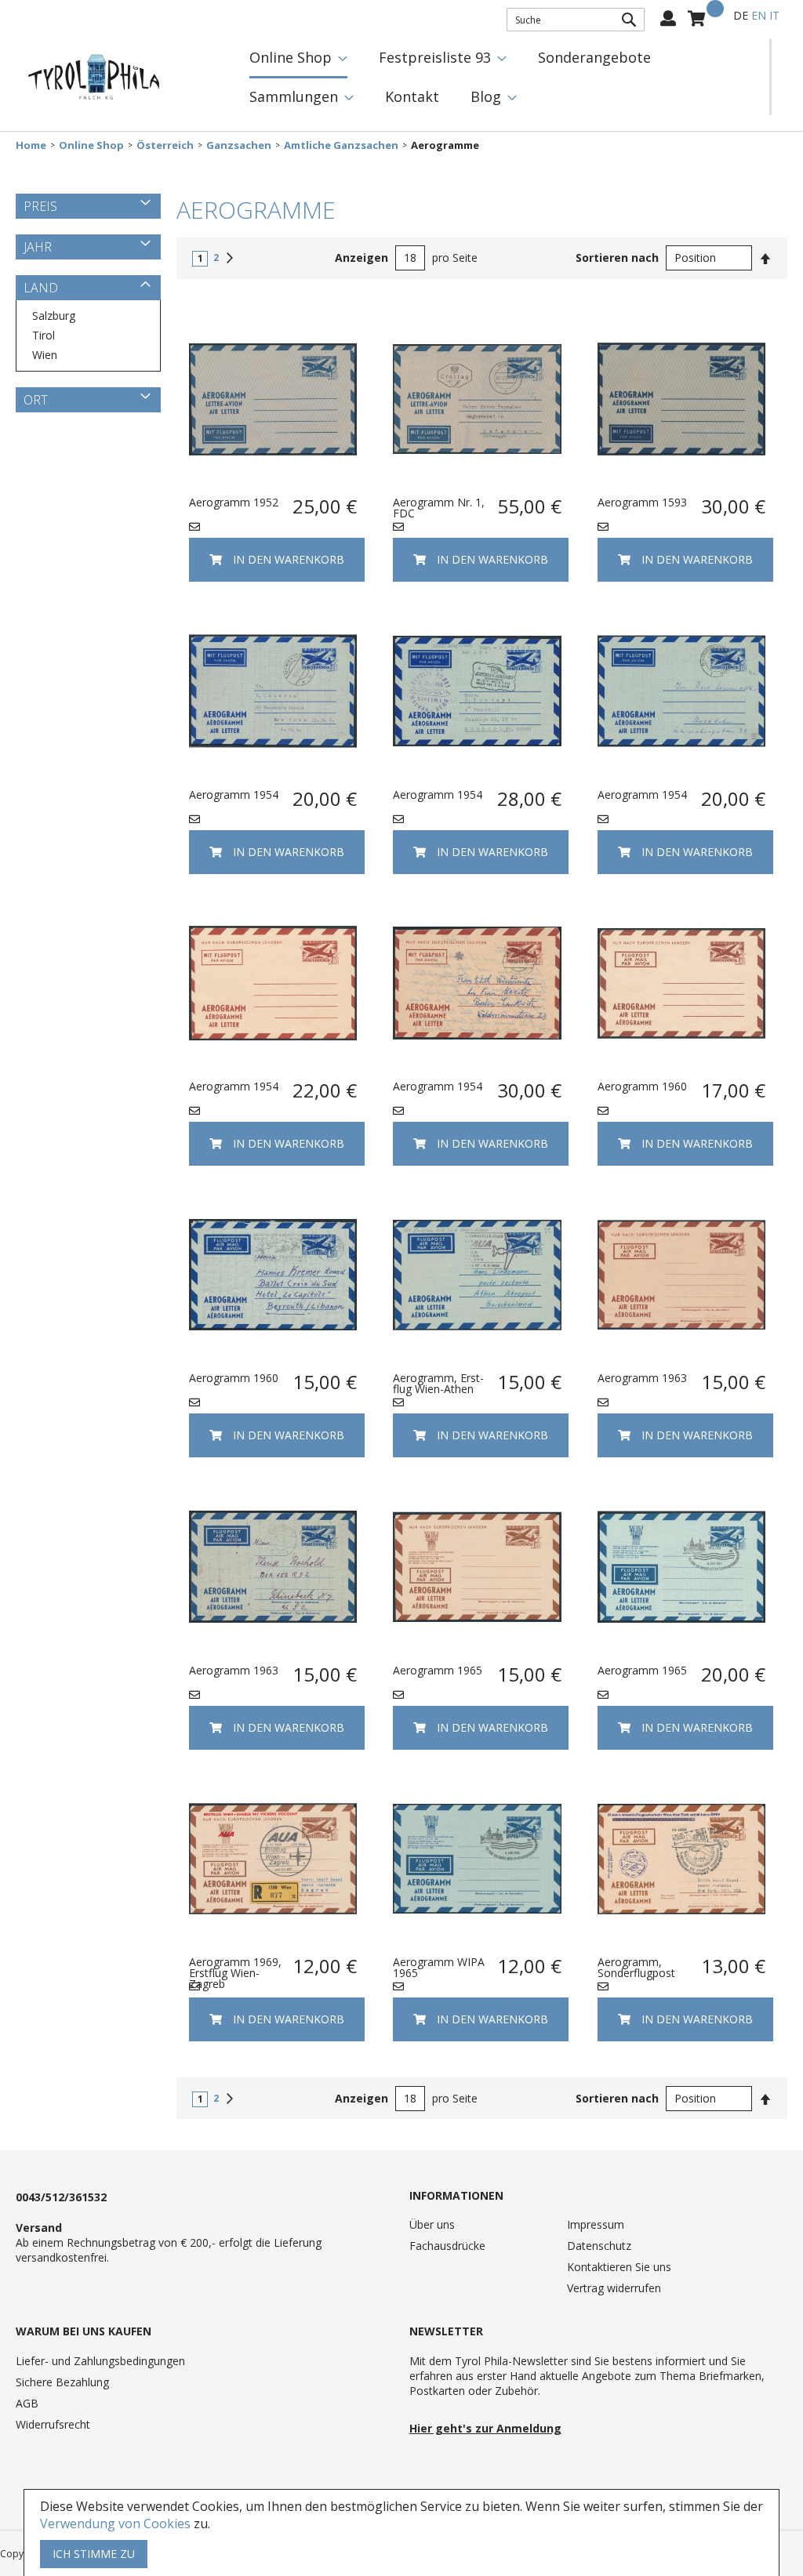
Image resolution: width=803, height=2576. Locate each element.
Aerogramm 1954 (234, 795)
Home (31, 145)
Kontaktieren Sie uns (619, 2267)
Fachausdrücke (447, 2246)
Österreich (165, 145)
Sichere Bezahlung (62, 2382)
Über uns (432, 2224)
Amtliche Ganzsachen (341, 145)
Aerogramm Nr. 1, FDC (439, 508)
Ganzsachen (239, 145)
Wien (45, 355)
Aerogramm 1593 (642, 502)
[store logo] (94, 78)
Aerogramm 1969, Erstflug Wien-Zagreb (235, 1973)
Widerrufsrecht (53, 2424)
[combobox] (576, 20)
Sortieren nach (617, 258)
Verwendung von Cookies (115, 2523)
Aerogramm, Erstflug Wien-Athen (438, 1383)
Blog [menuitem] (486, 96)
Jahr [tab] (38, 247)
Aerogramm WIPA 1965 (439, 1967)
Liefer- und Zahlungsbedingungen (100, 2361)
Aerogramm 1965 (438, 1670)
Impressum (596, 2224)
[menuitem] (298, 59)
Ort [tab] (36, 400)
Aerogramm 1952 (234, 502)
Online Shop (91, 145)
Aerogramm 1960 (642, 1086)
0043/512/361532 (61, 2197)
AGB (27, 2403)
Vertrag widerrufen (614, 2288)
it (774, 15)
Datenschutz (599, 2246)
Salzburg (54, 316)
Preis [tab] (40, 206)
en (759, 15)
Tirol (44, 335)
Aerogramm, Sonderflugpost (636, 1967)
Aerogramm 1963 (642, 1378)
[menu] (501, 77)
